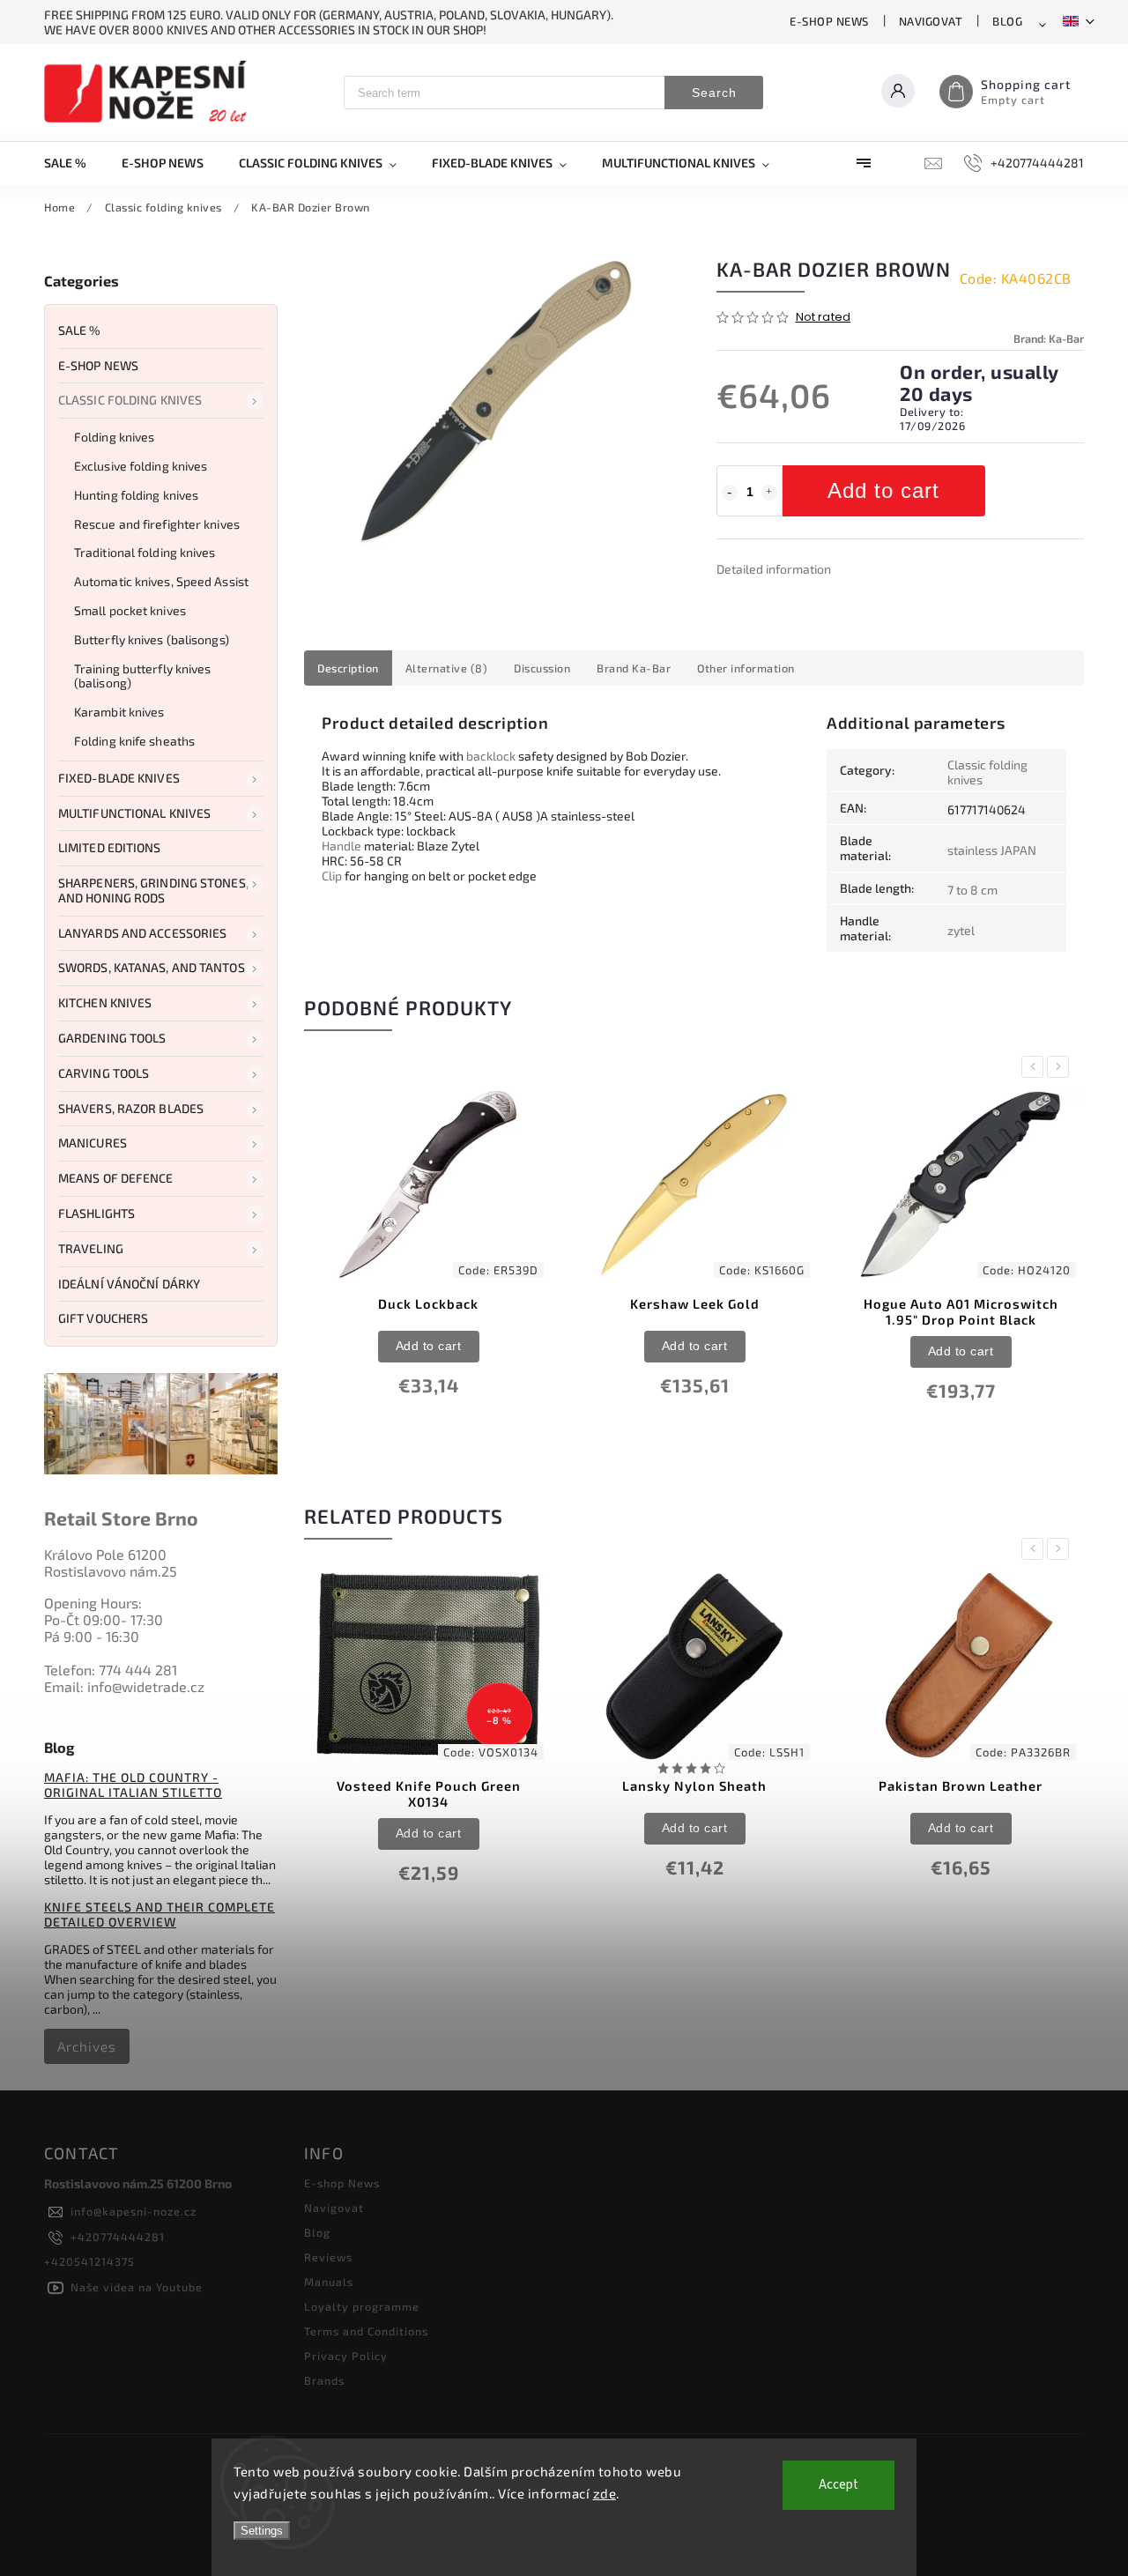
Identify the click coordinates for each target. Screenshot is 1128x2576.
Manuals (329, 2282)
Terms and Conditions (366, 2331)
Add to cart (883, 490)
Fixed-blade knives (119, 778)
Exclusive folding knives (141, 466)
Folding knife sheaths (134, 741)
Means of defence (116, 1178)
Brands (324, 2380)
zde (605, 2493)
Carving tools (104, 1073)
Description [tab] (348, 668)
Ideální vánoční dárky (129, 1284)
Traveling (91, 1248)
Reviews (328, 2257)
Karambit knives (119, 712)
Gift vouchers (103, 1318)
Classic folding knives (130, 400)
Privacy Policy (346, 2356)
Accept (839, 2485)
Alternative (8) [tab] (447, 668)
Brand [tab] (634, 668)
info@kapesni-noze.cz (134, 2211)
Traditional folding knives (145, 552)
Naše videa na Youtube (137, 2287)
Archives (87, 2046)
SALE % (80, 330)
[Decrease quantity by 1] (730, 493)
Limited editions (110, 847)
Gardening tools (112, 1038)
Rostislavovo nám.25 (111, 1571)
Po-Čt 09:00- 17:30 (104, 1619)
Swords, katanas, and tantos (152, 967)
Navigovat (931, 21)
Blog (1007, 21)
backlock (491, 756)
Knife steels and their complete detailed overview (160, 1914)
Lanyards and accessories (142, 933)
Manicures (93, 1143)
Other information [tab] (746, 668)
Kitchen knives (105, 1002)
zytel (961, 930)
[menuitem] (74, 163)
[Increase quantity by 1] (769, 493)
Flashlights (96, 1213)
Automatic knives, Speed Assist (161, 581)
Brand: (1049, 338)
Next (1061, 1067)
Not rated (824, 318)
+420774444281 (118, 2237)
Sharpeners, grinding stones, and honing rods (153, 890)
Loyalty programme (362, 2306)
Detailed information (774, 569)
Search (714, 93)
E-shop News (829, 21)
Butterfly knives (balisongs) (152, 639)
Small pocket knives (130, 610)
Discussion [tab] (542, 668)
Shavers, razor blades (131, 1108)
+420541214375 (89, 2261)
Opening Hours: (93, 1603)
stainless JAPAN (992, 850)
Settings (262, 2531)
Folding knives (114, 437)
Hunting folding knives (136, 495)
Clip (332, 876)
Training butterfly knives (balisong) (143, 676)
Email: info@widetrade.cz (124, 1686)
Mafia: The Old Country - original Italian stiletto (133, 1785)
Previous (1035, 1067)
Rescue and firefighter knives (157, 524)
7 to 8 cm (972, 890)
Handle (341, 846)
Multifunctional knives (134, 813)
